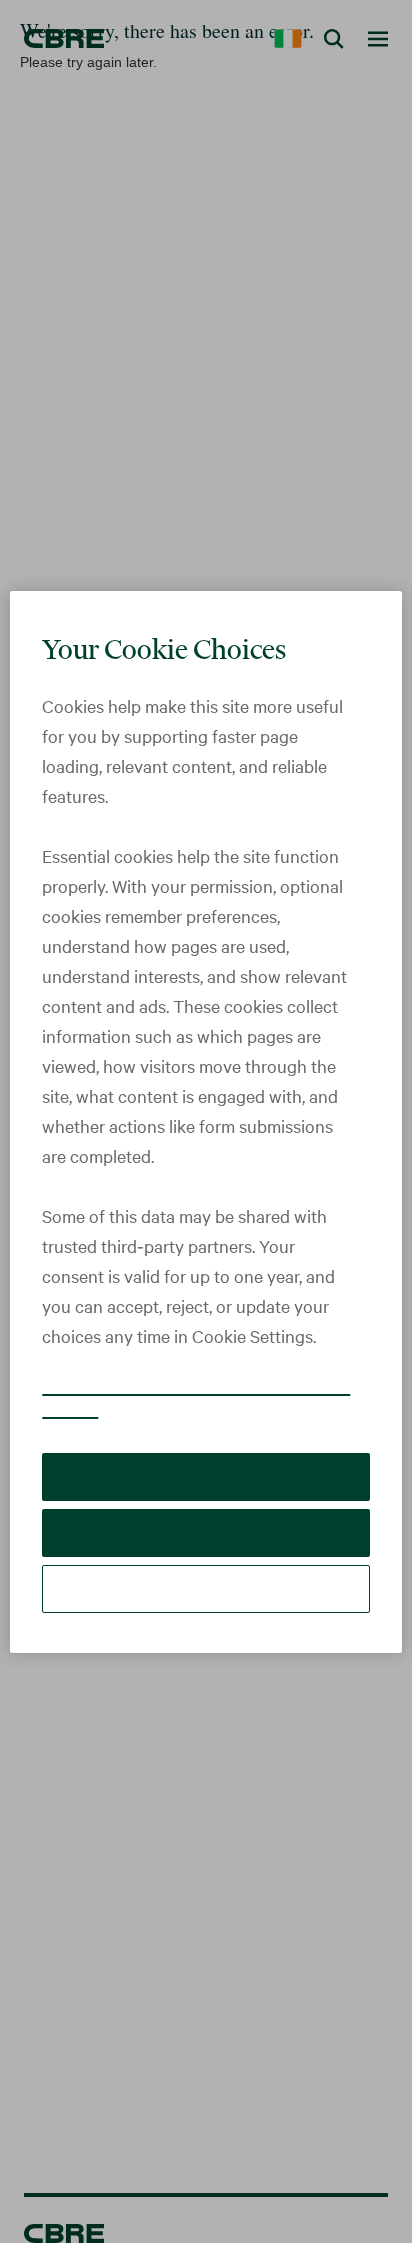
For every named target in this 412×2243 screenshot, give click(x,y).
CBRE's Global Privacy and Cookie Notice (174, 1398)
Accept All (206, 1476)
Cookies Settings (206, 1588)
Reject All (205, 1532)
